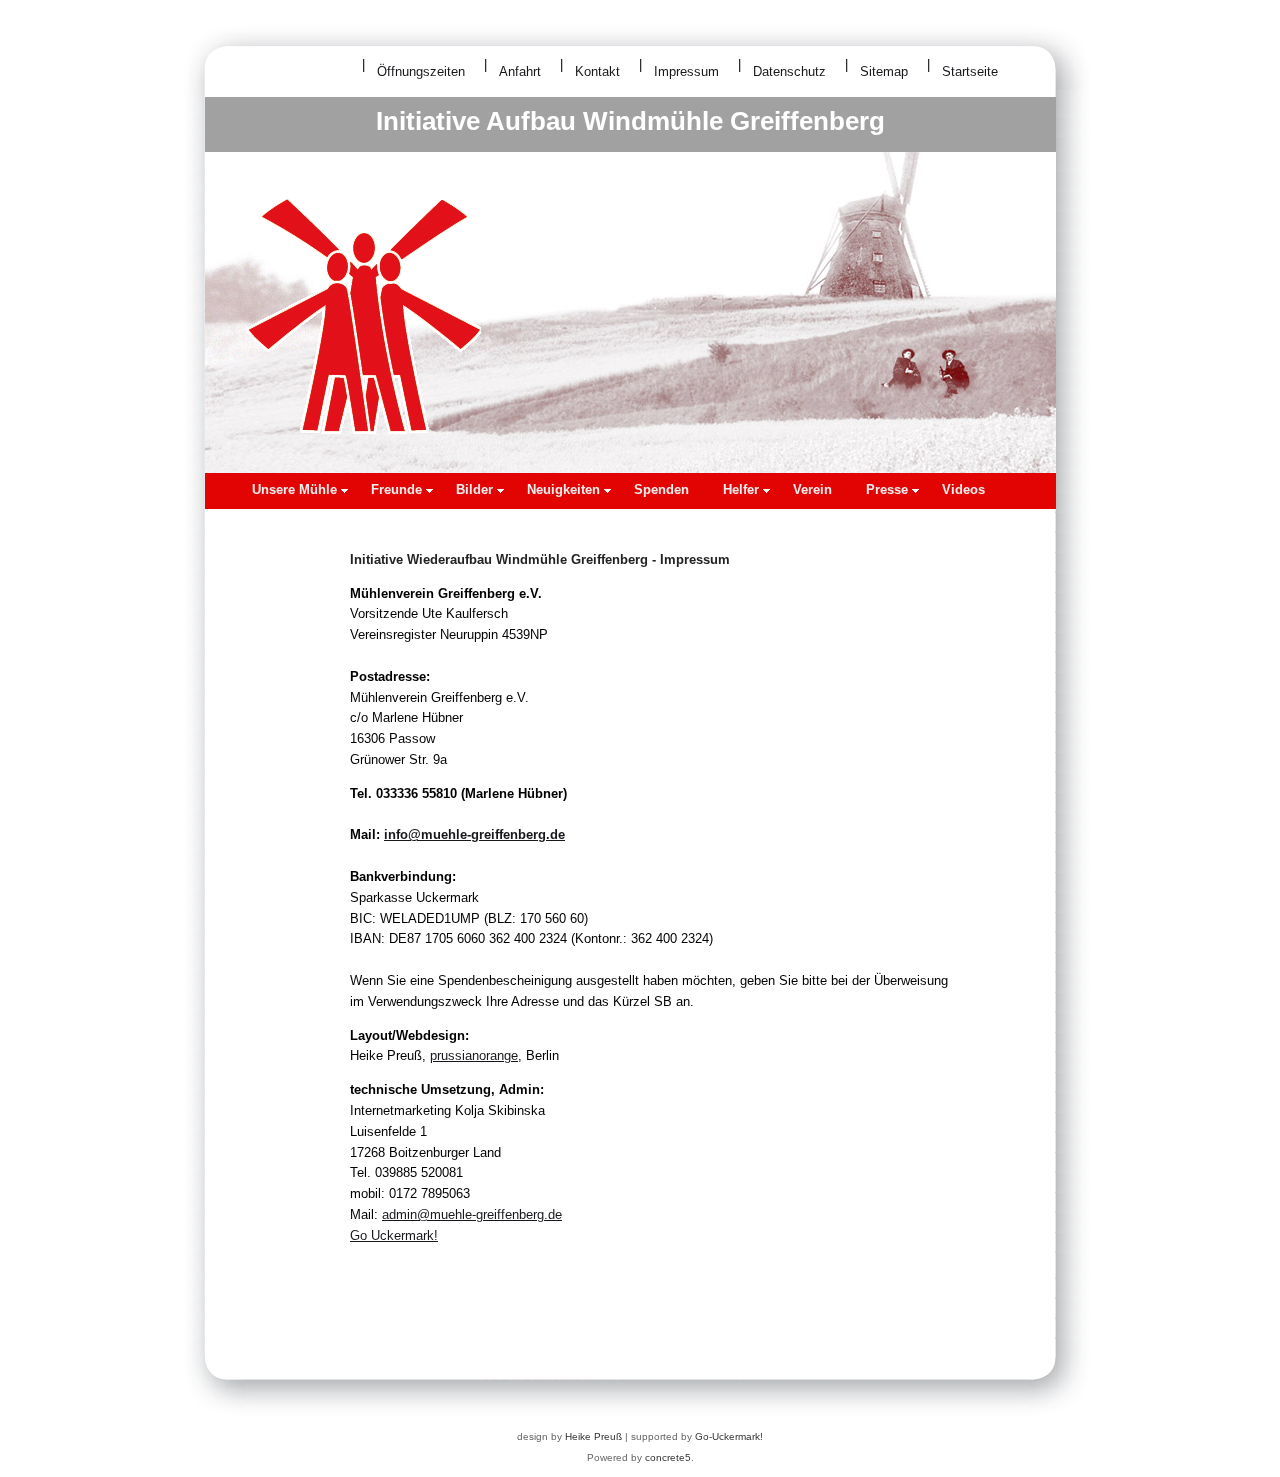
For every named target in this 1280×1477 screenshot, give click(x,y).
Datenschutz (789, 71)
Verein (812, 489)
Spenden (661, 489)
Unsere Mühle (294, 489)
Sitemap (884, 71)
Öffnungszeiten (421, 71)
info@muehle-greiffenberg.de (474, 834)
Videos (963, 489)
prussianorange (474, 1055)
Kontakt (597, 71)
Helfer (741, 489)
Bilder (474, 489)
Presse (887, 489)
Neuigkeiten (563, 489)
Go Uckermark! (394, 1235)
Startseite (970, 71)
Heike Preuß (593, 1436)
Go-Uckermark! (729, 1436)
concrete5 (668, 1457)
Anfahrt (520, 71)
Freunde (396, 489)
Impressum (686, 71)
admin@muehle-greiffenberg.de (472, 1214)
